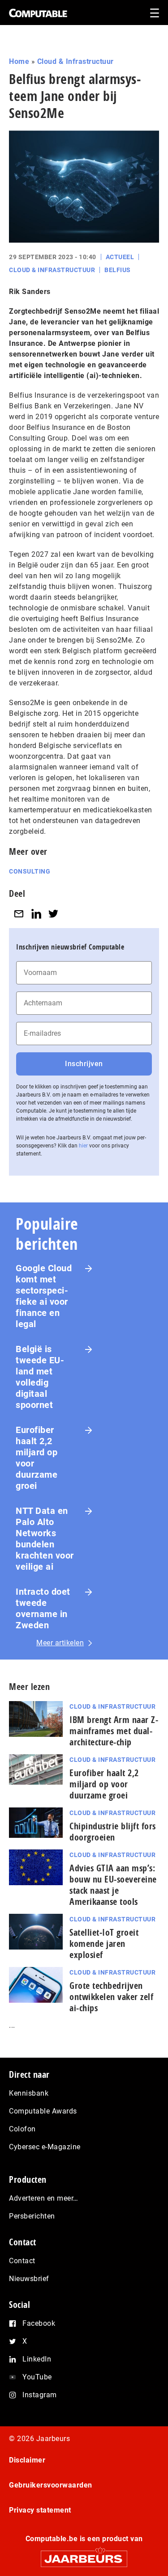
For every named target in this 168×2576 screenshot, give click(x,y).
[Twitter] (53, 914)
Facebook (39, 2323)
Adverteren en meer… (44, 2198)
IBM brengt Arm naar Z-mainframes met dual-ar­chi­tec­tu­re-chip (114, 1731)
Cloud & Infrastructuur (75, 61)
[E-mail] (19, 914)
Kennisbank (29, 2093)
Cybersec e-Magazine (45, 2147)
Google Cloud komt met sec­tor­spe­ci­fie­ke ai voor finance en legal (44, 1296)
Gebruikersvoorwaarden (51, 2485)
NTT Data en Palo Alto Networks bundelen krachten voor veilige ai (45, 1539)
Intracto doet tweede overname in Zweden (43, 1608)
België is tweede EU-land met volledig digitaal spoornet (40, 1377)
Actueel (120, 257)
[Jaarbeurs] (84, 2555)
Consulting (30, 871)
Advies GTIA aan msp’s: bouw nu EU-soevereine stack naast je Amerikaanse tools (113, 1885)
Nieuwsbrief (29, 2279)
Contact (22, 2261)
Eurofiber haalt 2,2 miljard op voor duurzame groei (37, 1458)
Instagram (40, 2395)
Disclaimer (27, 2460)
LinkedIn (37, 2359)
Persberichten (32, 2216)
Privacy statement (40, 2510)
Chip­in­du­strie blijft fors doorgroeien (113, 1832)
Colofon (22, 2129)
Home (19, 61)
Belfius (118, 270)
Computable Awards (43, 2111)
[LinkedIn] (36, 914)
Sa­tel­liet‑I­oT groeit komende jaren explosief (104, 1944)
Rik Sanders (30, 292)
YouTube (37, 2377)
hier (83, 1146)
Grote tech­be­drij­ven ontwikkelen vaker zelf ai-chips (111, 1997)
